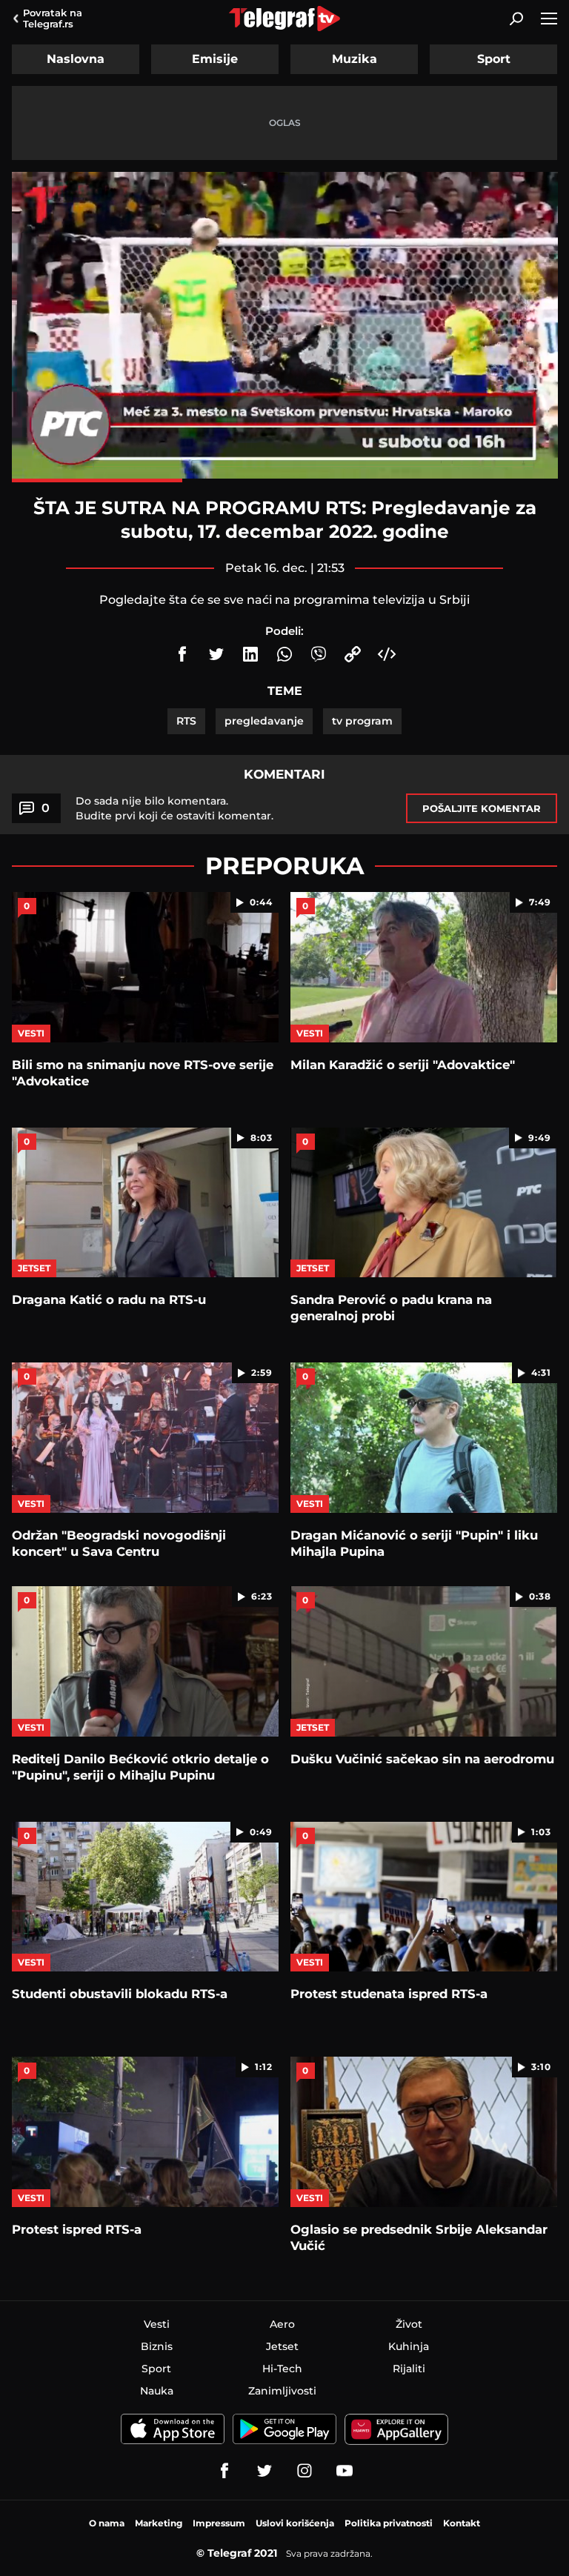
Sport (494, 59)
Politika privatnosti (389, 2523)
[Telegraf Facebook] (224, 2471)
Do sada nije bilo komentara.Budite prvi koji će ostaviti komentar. (174, 808)
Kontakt (462, 2523)
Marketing (159, 2523)
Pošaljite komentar (482, 808)
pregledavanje (264, 721)
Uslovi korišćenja (295, 2523)
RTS (186, 721)
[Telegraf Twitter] (264, 2471)
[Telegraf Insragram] (305, 2471)
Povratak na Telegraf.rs (53, 18)
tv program (362, 721)
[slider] (285, 480)
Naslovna (76, 59)
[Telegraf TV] (345, 2471)
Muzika (355, 59)
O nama (107, 2523)
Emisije (215, 59)
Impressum (219, 2523)
